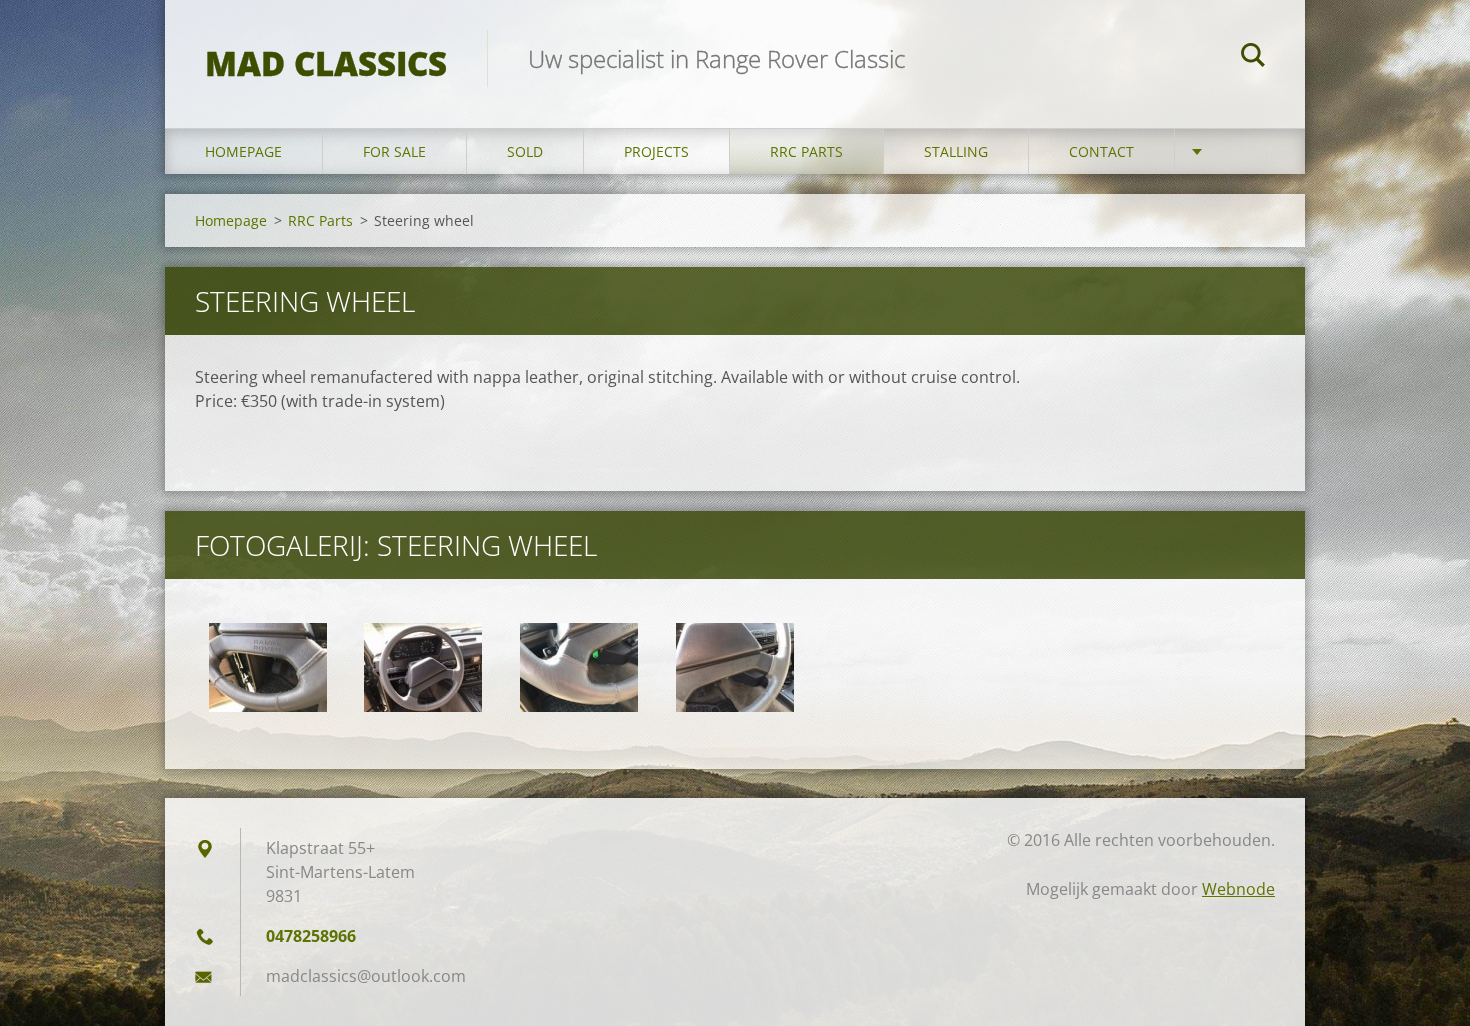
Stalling (956, 151)
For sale (394, 151)
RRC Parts (806, 151)
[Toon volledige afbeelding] (268, 668)
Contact (1101, 151)
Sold (525, 151)
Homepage (243, 151)
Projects (656, 151)
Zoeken (1253, 58)
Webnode (1238, 889)
